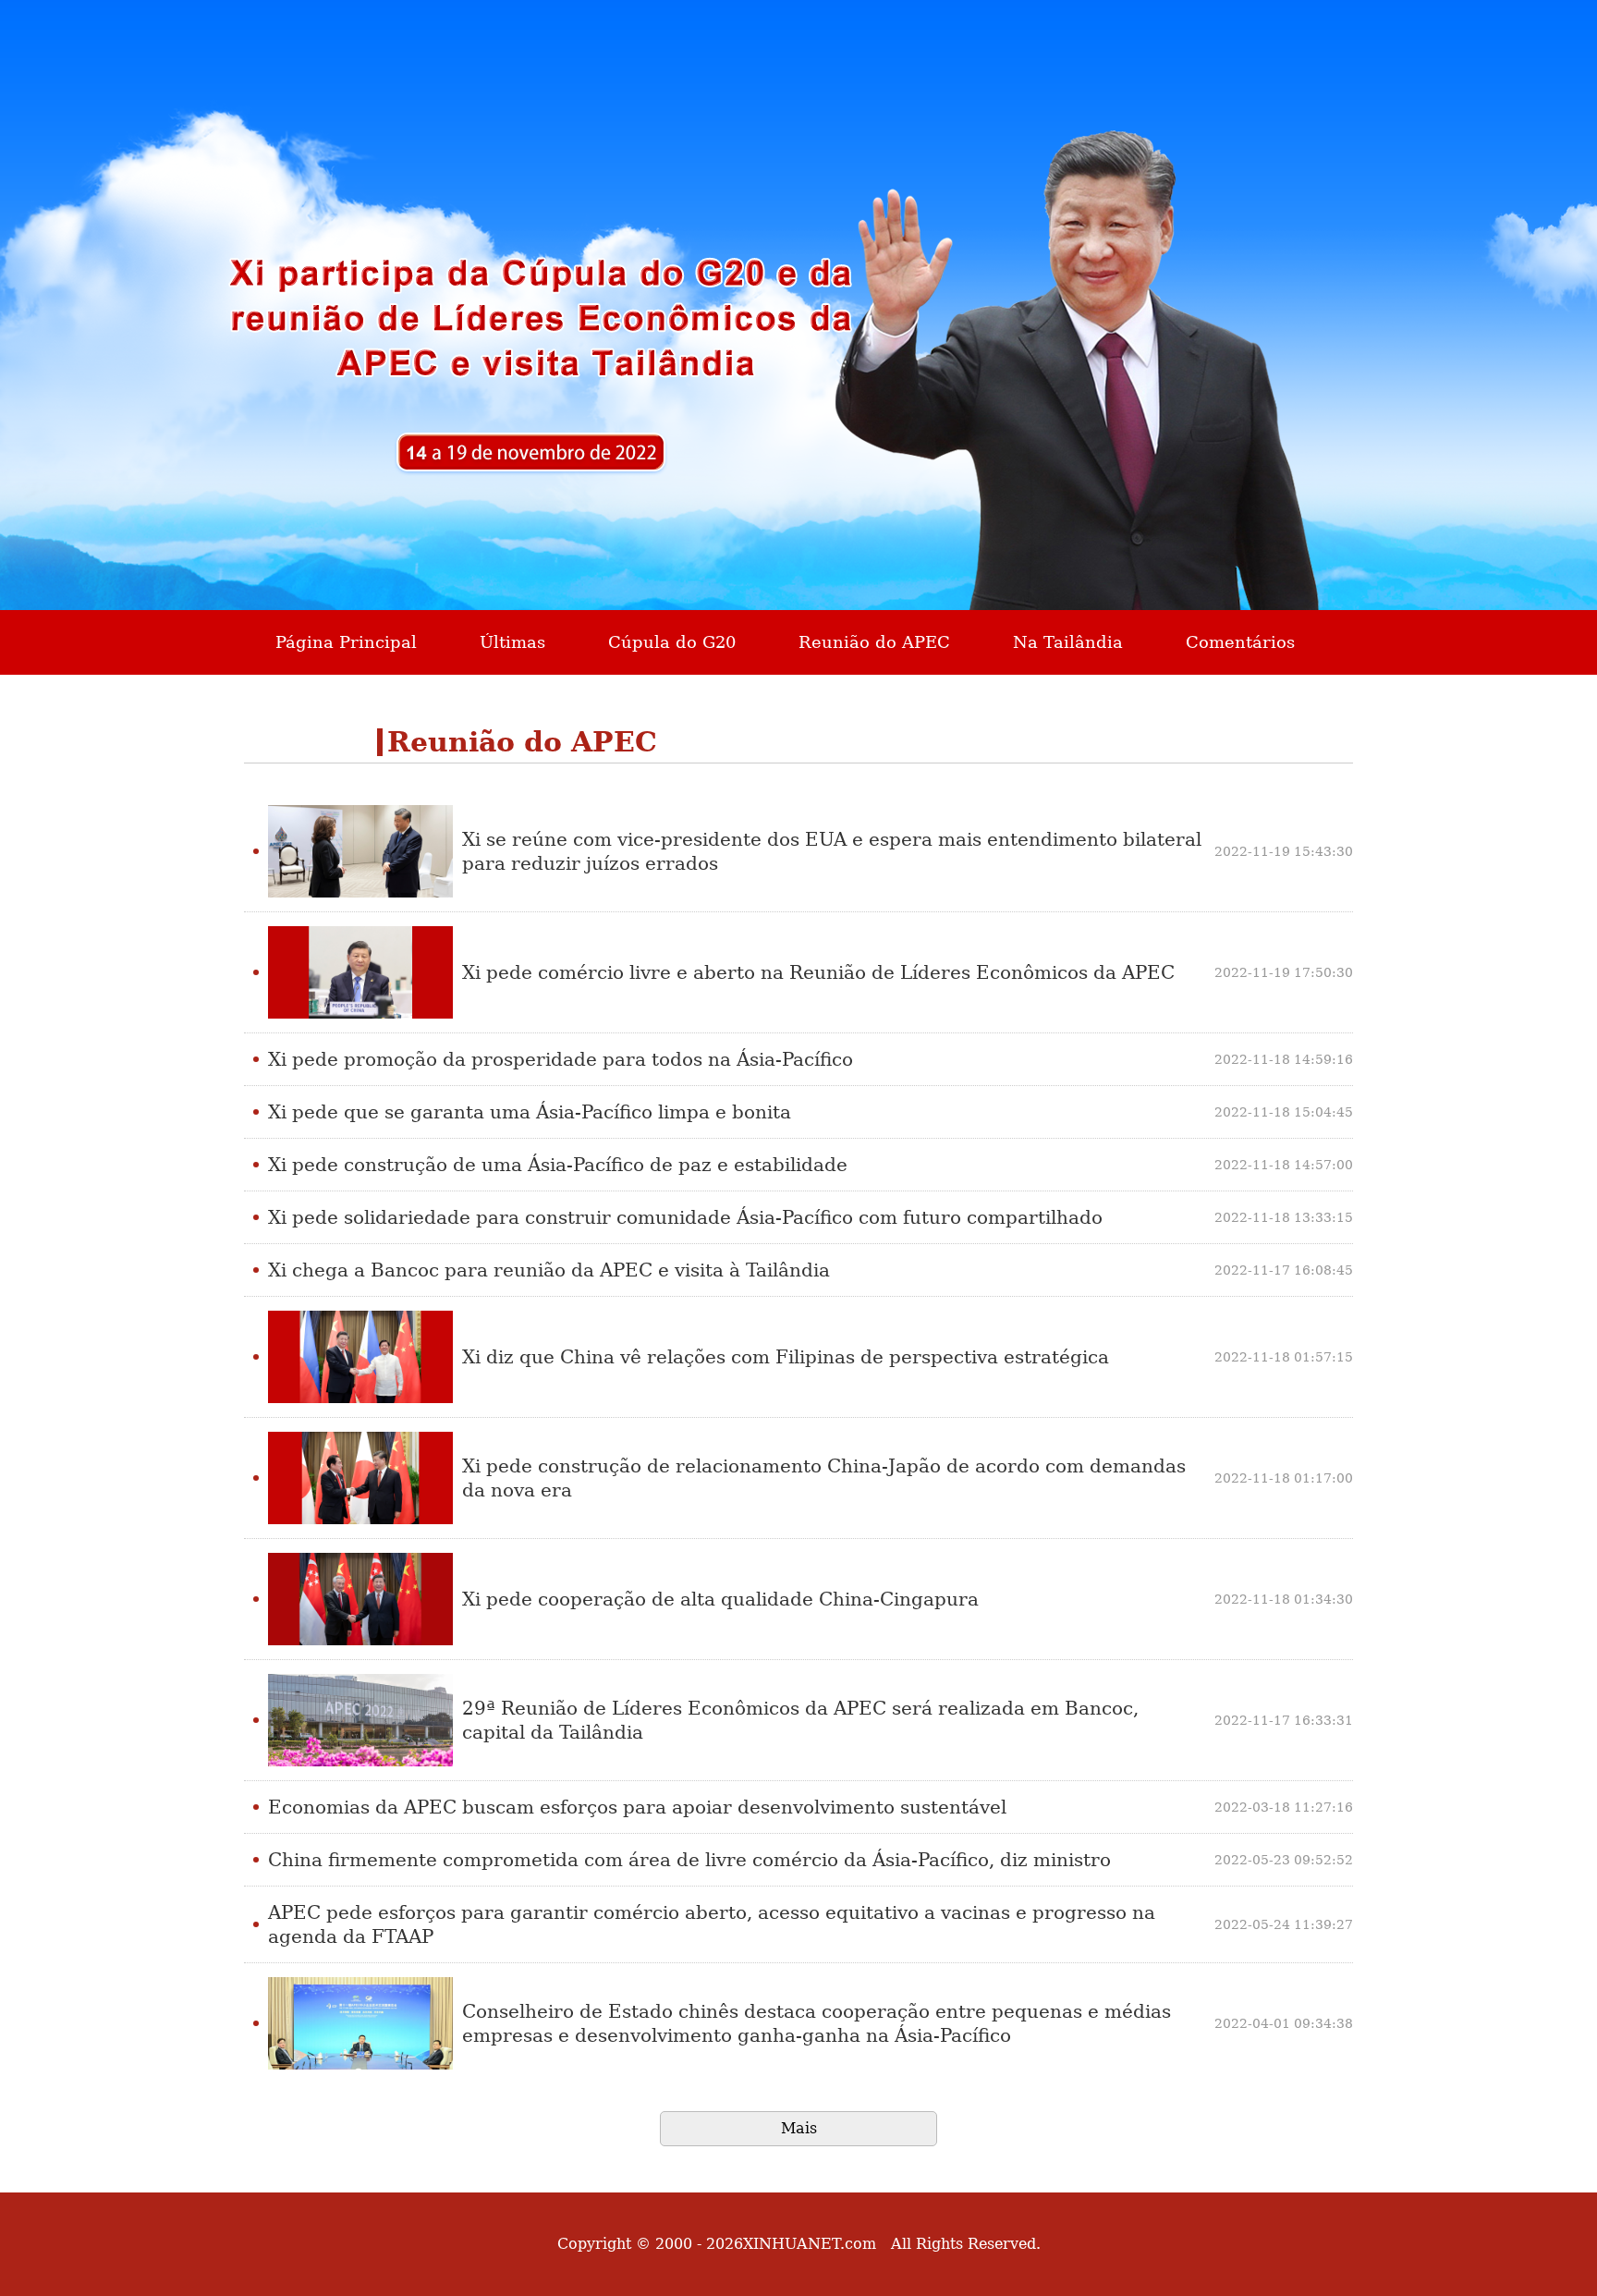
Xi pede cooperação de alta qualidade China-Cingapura (720, 1599)
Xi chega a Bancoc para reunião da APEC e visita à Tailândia (549, 1270)
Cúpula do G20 (672, 642)
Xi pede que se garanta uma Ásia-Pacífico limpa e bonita (530, 1112)
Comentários (1240, 642)
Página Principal (346, 642)
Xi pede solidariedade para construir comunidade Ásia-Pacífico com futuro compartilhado (685, 1217)
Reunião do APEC (874, 642)
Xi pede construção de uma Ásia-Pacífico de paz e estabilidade (558, 1165)
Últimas (512, 642)
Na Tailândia (1068, 642)
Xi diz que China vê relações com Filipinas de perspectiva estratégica (786, 1357)
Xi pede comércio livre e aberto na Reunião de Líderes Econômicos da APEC (818, 972)
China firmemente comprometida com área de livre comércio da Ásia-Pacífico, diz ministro (689, 1860)
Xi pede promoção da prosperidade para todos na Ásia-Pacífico (561, 1059)
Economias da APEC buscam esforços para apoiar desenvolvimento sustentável (637, 1807)
